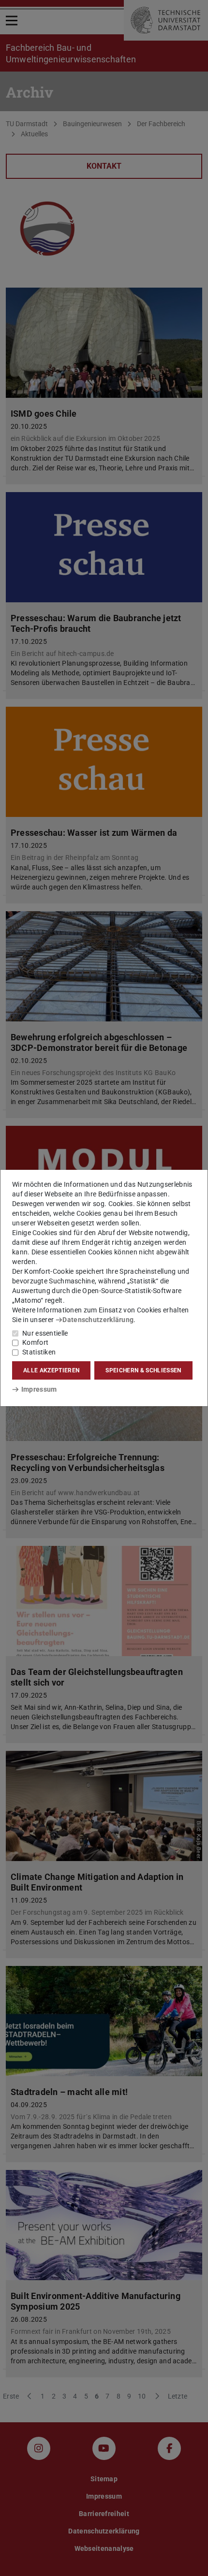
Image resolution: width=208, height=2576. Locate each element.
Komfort (35, 1342)
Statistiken (39, 1352)
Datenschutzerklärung (98, 1320)
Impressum (39, 1389)
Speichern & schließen (143, 1370)
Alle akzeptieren (51, 1370)
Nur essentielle (45, 1333)
